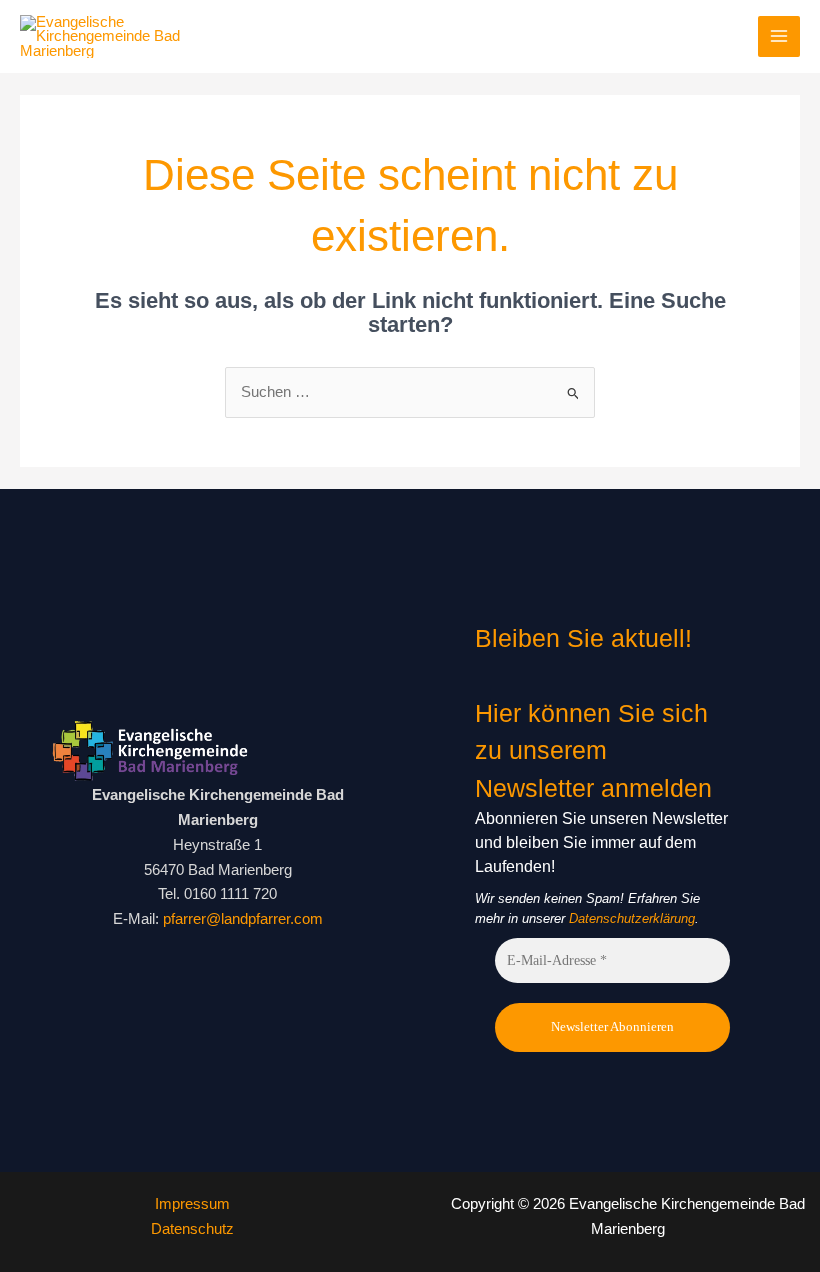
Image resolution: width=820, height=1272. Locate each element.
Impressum (192, 1204)
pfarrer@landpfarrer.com (243, 919)
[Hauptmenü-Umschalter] (779, 37)
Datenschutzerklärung (632, 918)
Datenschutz (192, 1229)
